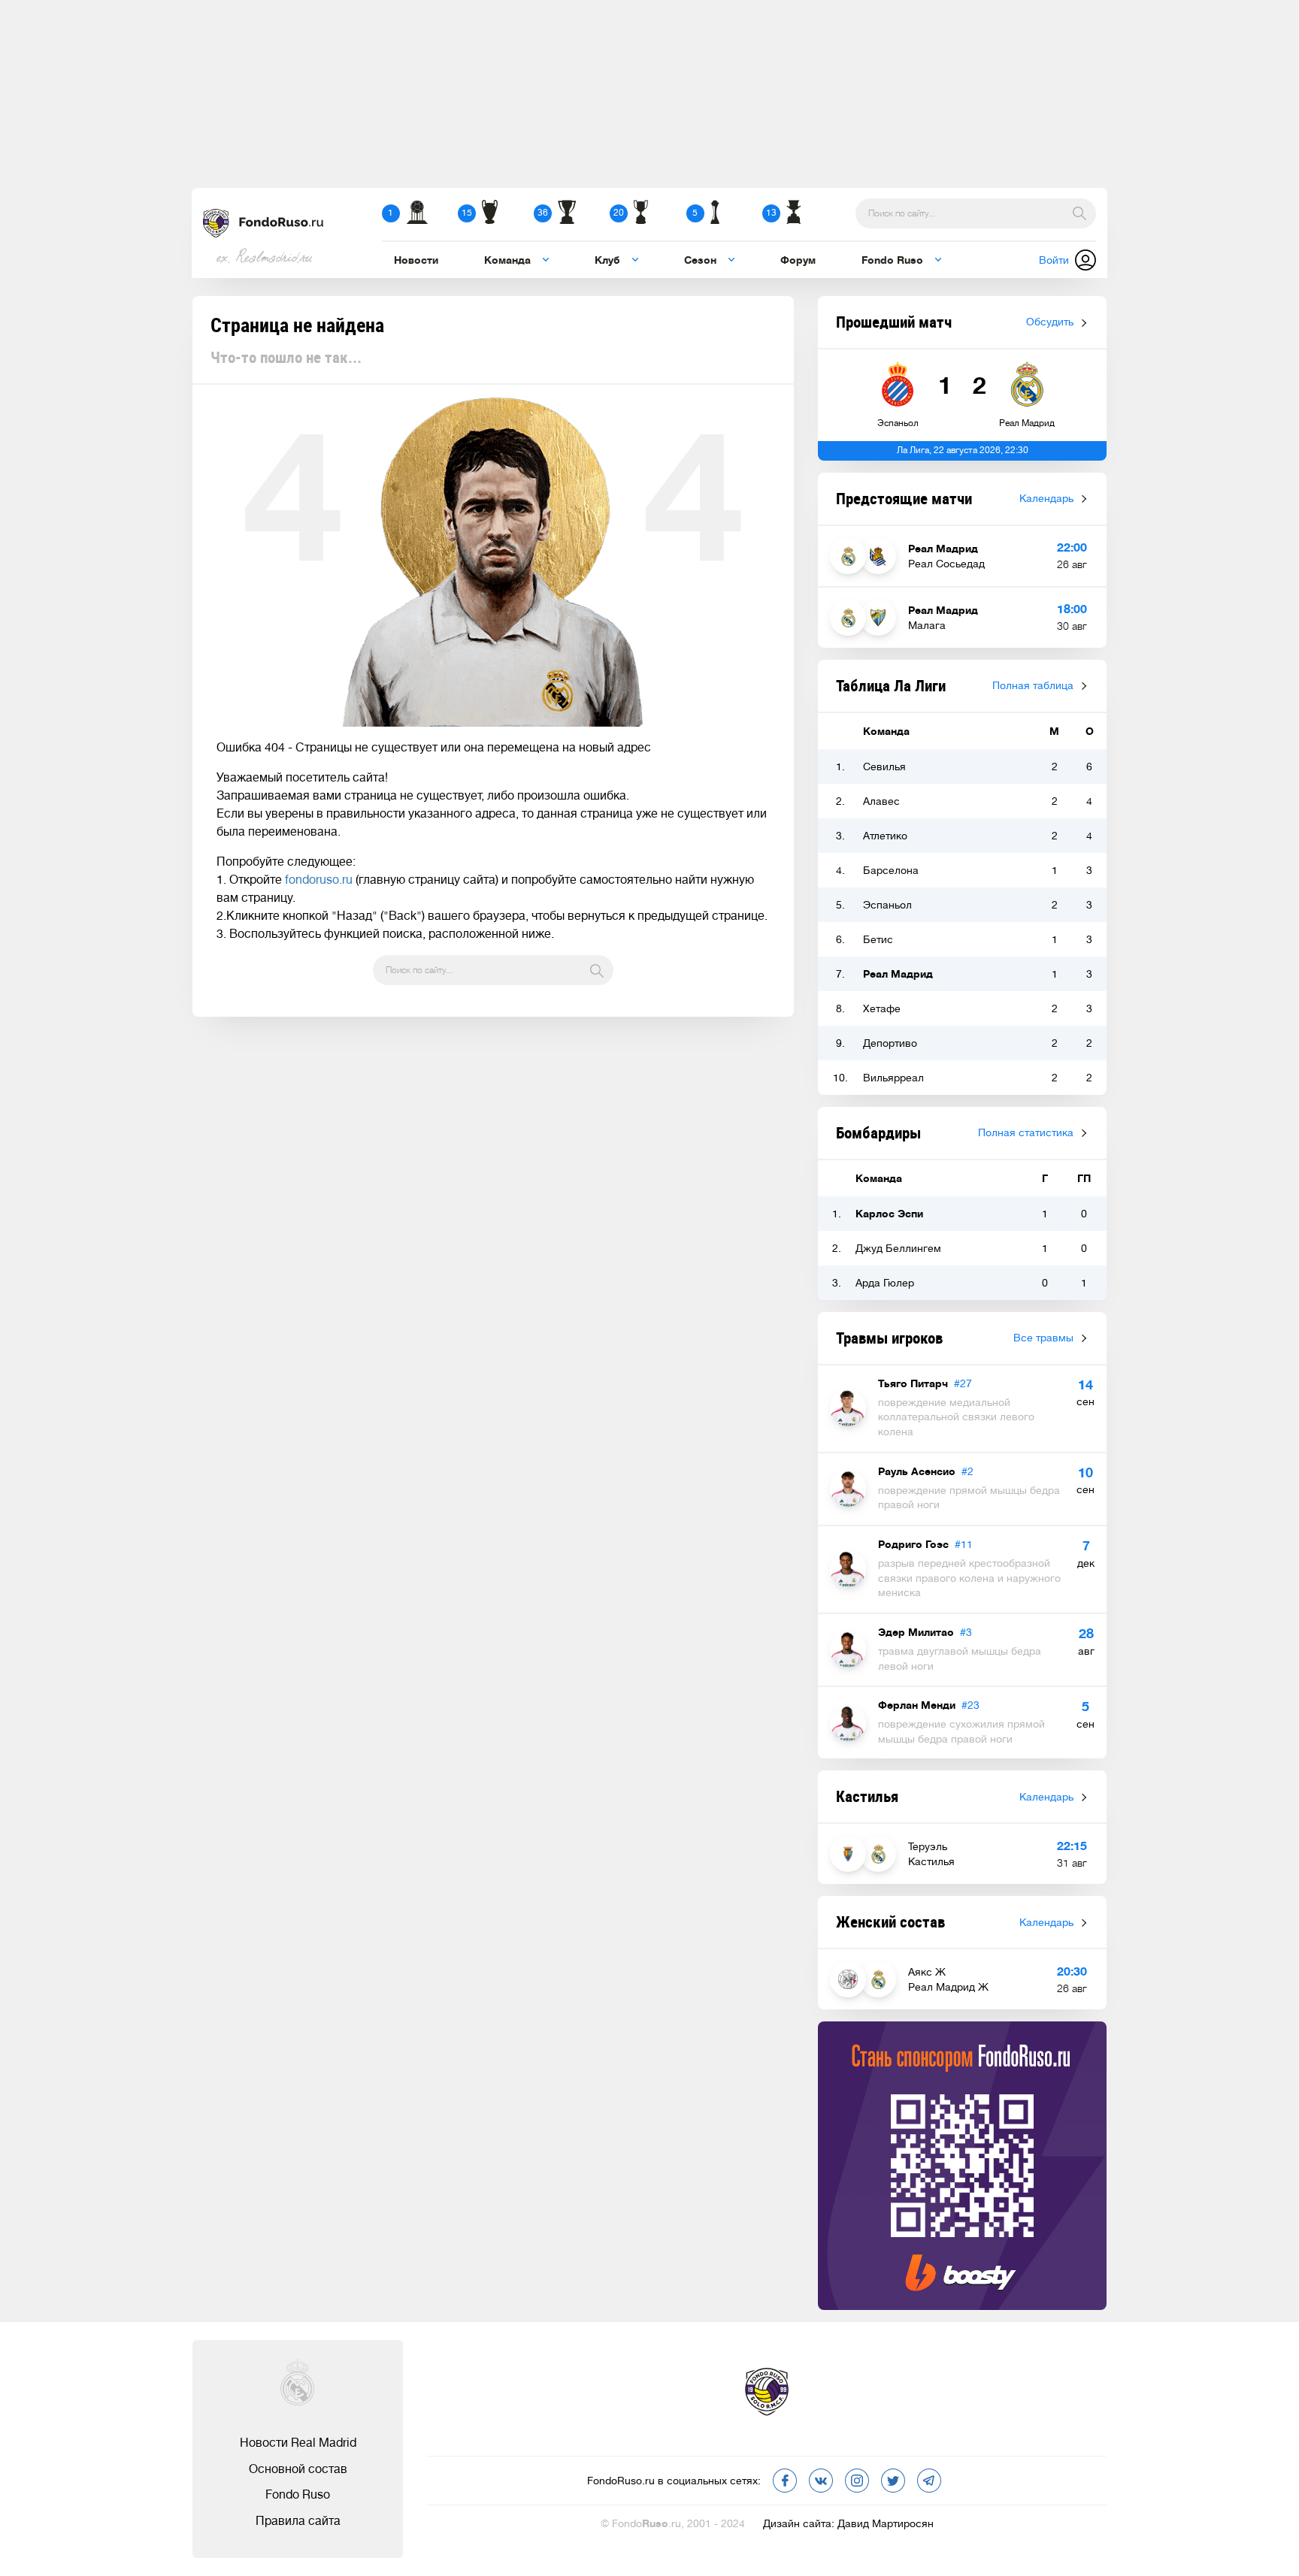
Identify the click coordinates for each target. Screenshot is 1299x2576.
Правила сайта (298, 2521)
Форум (798, 260)
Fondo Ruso (298, 2495)
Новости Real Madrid (298, 2443)
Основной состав (298, 2469)
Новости (416, 260)
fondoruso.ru (319, 880)
